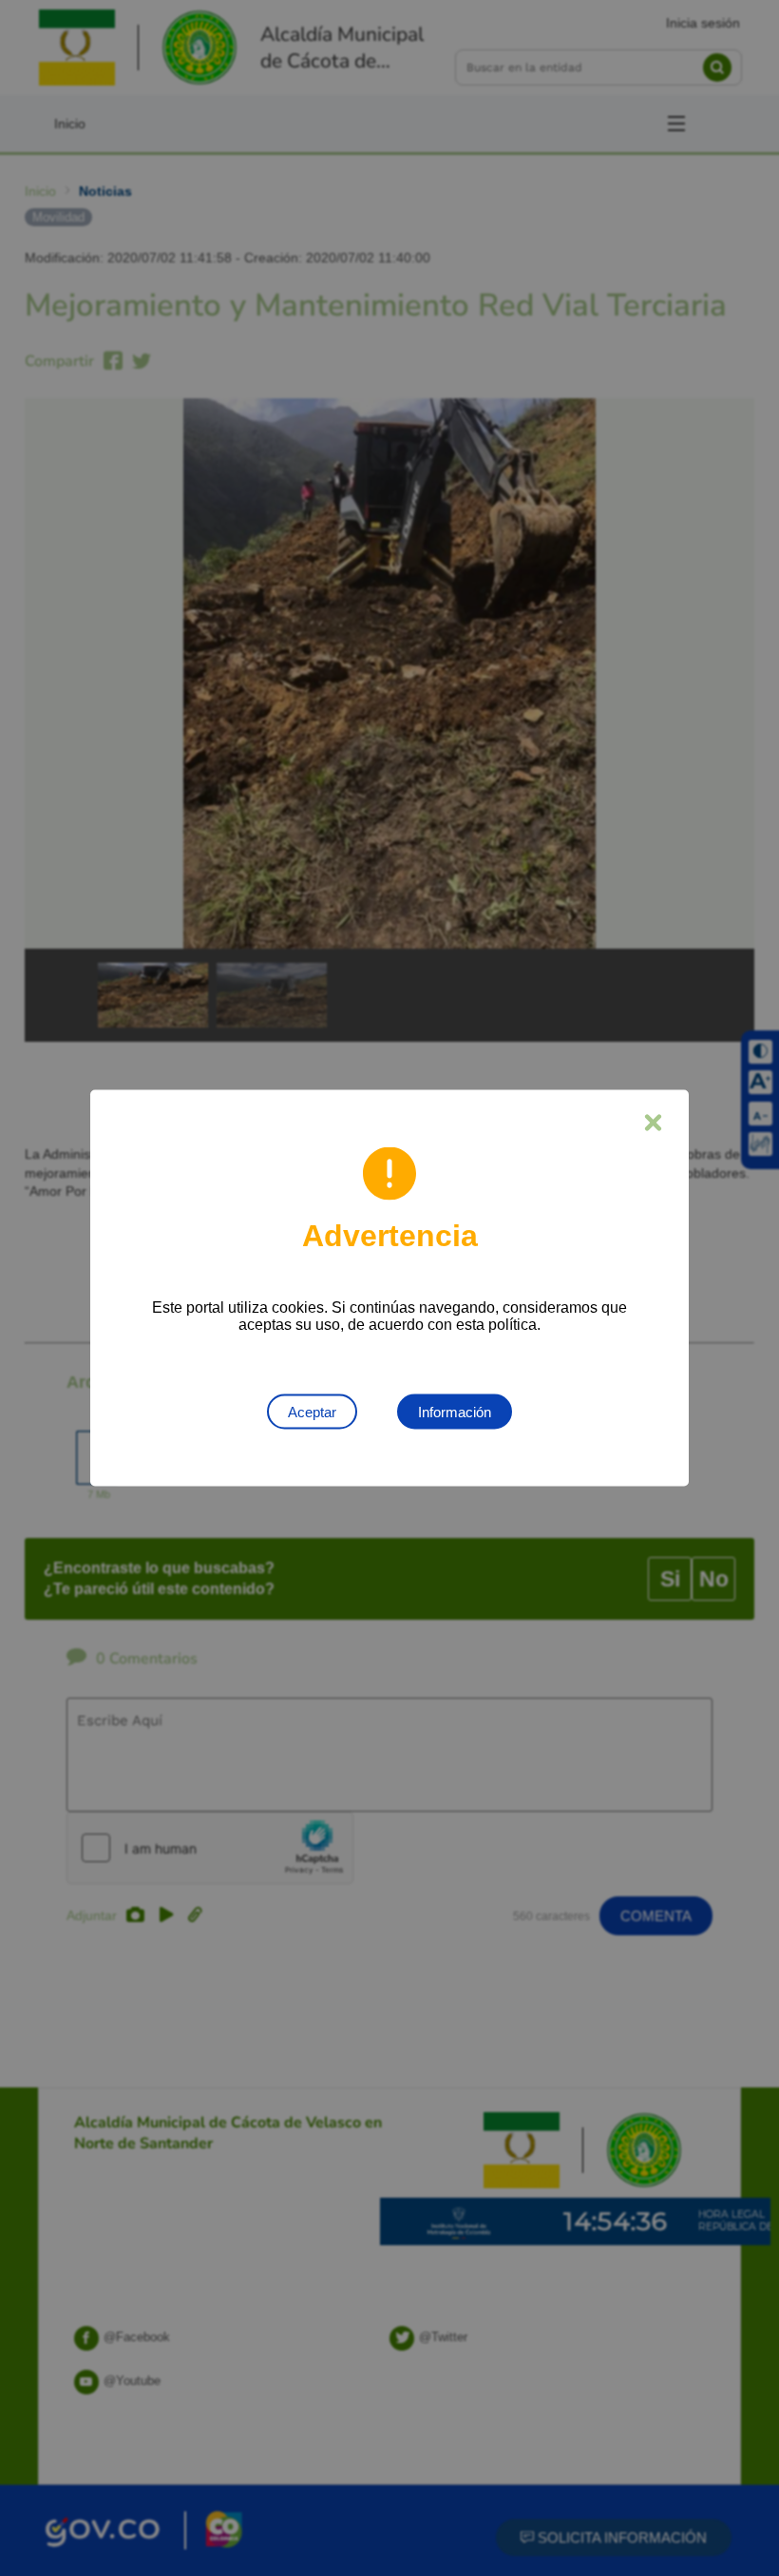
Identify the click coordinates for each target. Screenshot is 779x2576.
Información (455, 1412)
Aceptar (312, 1412)
